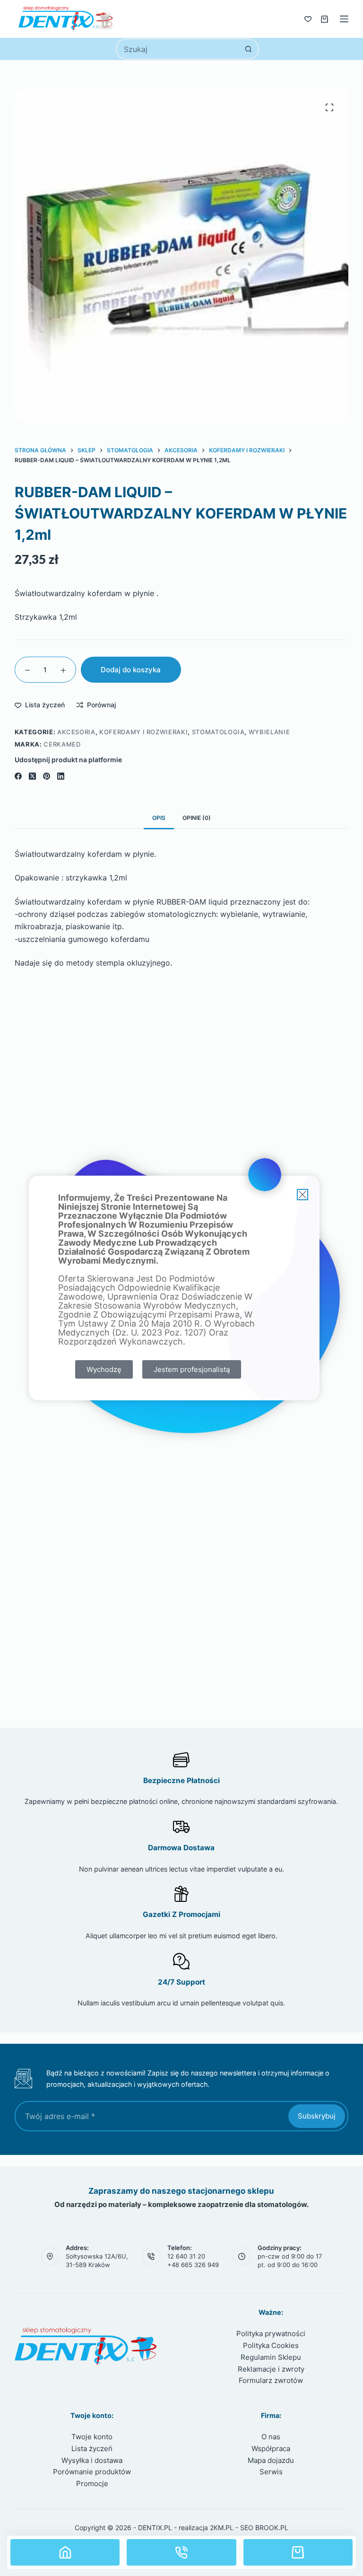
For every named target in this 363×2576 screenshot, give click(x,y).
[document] (181, 1288)
